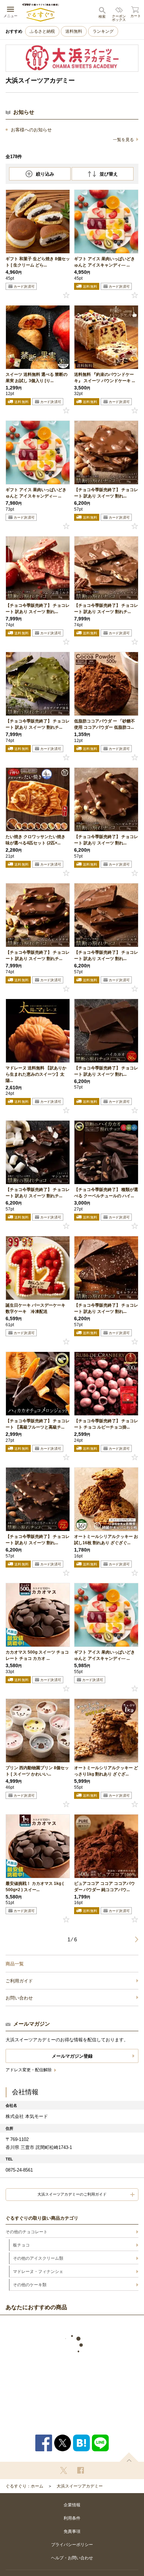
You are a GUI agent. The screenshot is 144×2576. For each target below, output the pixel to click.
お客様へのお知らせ (31, 130)
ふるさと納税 (42, 31)
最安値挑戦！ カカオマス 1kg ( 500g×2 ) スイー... (35, 1887)
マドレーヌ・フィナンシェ (38, 2272)
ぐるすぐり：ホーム (24, 2486)
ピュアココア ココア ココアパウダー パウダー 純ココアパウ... (105, 1887)
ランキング (103, 31)
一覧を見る (123, 140)
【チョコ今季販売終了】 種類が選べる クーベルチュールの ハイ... (106, 1193)
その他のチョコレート (27, 2232)
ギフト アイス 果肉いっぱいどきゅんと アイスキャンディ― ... (105, 262)
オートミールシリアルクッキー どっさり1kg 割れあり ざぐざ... (106, 1771)
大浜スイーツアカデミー (80, 2486)
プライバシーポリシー (72, 2545)
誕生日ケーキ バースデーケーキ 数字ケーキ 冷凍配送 (35, 1308)
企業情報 (72, 2505)
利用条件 (72, 2518)
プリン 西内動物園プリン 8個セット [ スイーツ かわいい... (37, 1771)
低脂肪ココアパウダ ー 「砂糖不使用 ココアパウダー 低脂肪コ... (105, 724)
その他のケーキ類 (30, 2285)
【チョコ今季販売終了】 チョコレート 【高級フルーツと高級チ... (38, 1424)
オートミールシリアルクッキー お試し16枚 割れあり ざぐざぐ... (106, 1540)
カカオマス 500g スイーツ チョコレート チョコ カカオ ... (37, 1655)
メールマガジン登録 (72, 2056)
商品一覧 (15, 1964)
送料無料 (74, 31)
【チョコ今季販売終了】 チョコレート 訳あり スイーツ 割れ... (106, 493)
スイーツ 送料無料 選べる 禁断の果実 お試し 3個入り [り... (37, 378)
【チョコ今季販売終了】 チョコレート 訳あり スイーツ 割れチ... (106, 609)
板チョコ (21, 2245)
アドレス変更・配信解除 (29, 2070)
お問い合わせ (19, 1998)
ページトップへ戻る (129, 2457)
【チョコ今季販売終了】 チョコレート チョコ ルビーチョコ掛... (106, 1424)
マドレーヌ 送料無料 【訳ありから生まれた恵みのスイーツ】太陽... (36, 1074)
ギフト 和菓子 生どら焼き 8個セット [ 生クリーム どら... (38, 262)
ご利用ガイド (19, 1981)
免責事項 (72, 2531)
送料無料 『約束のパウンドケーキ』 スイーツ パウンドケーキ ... (105, 378)
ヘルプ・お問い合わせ (72, 2558)
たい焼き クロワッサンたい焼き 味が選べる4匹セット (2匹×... (35, 840)
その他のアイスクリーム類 (38, 2258)
